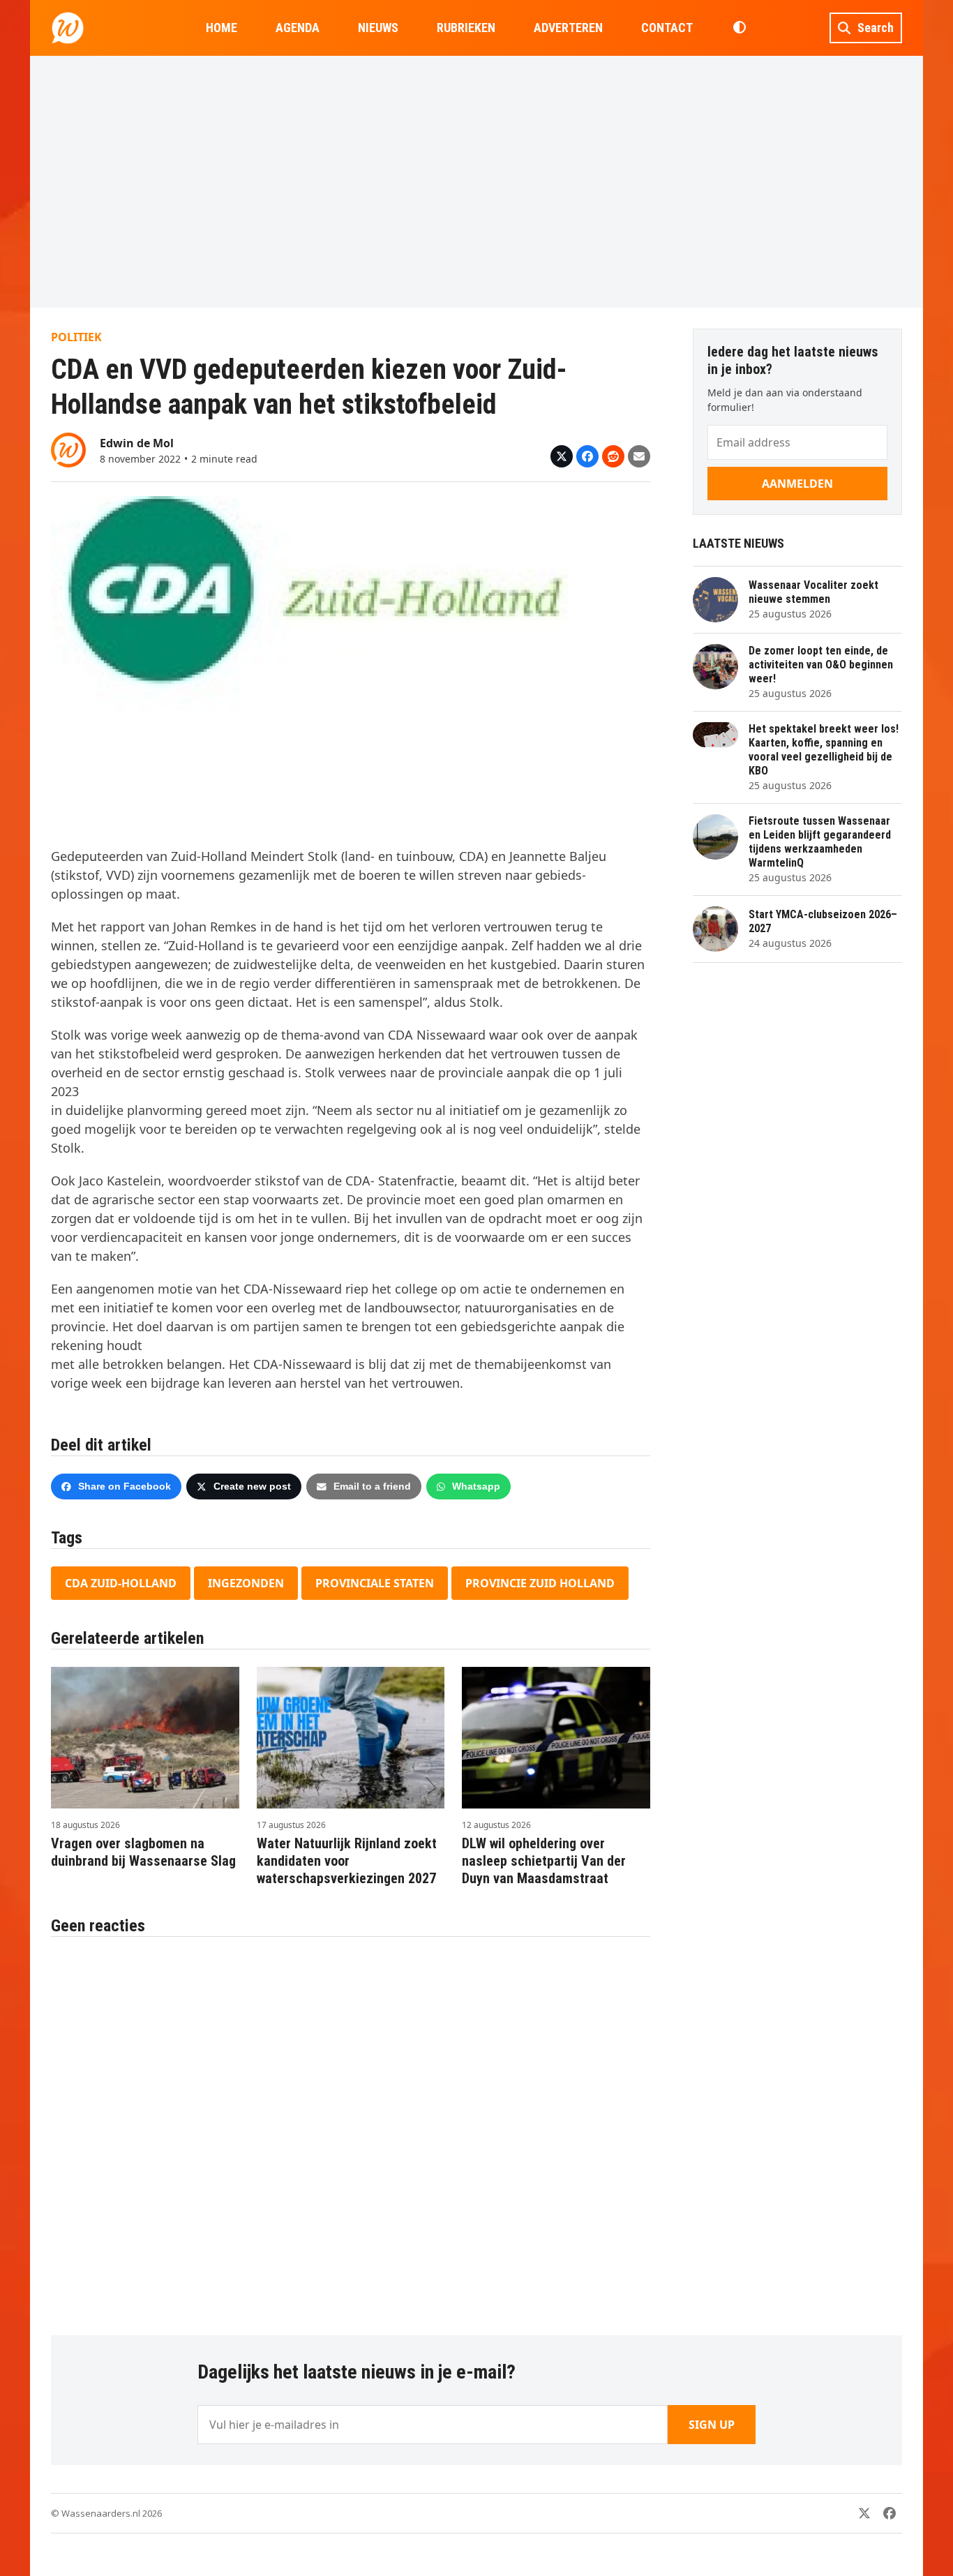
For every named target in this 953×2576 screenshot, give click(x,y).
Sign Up (712, 2425)
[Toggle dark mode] (739, 28)
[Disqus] (351, 2129)
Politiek (76, 337)
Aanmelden (797, 484)
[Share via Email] (639, 456)
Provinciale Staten (375, 1583)
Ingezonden (246, 1583)
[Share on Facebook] (587, 456)
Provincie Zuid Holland (540, 1583)
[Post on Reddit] (613, 456)
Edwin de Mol (137, 443)
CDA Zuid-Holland (121, 1583)
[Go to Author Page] (68, 449)
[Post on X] (562, 456)
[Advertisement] (476, 181)
